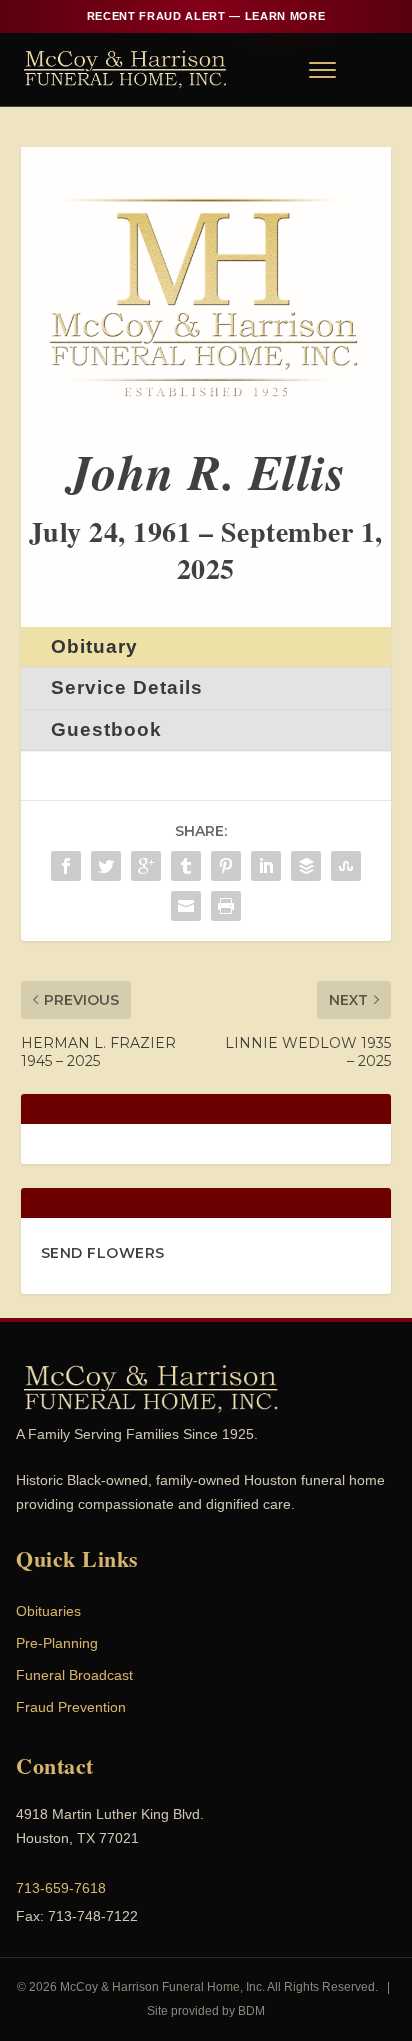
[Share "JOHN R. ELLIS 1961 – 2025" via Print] (226, 906)
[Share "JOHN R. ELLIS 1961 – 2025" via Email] (186, 906)
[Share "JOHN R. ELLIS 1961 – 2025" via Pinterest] (226, 866)
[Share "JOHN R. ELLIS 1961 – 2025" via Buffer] (306, 866)
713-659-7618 (61, 1888)
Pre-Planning (57, 1643)
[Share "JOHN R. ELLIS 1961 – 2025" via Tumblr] (186, 866)
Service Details (127, 687)
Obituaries (48, 1611)
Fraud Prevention (71, 1707)
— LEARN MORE (206, 16)
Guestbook (106, 729)
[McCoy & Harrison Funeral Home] (125, 69)
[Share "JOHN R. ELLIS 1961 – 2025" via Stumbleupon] (346, 866)
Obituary (94, 646)
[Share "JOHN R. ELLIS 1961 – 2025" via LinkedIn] (266, 866)
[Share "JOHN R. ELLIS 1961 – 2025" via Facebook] (66, 866)
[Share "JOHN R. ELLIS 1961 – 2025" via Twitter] (106, 866)
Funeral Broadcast (74, 1675)
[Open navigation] (321, 69)
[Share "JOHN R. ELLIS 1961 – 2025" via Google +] (146, 866)
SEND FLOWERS (103, 1253)
